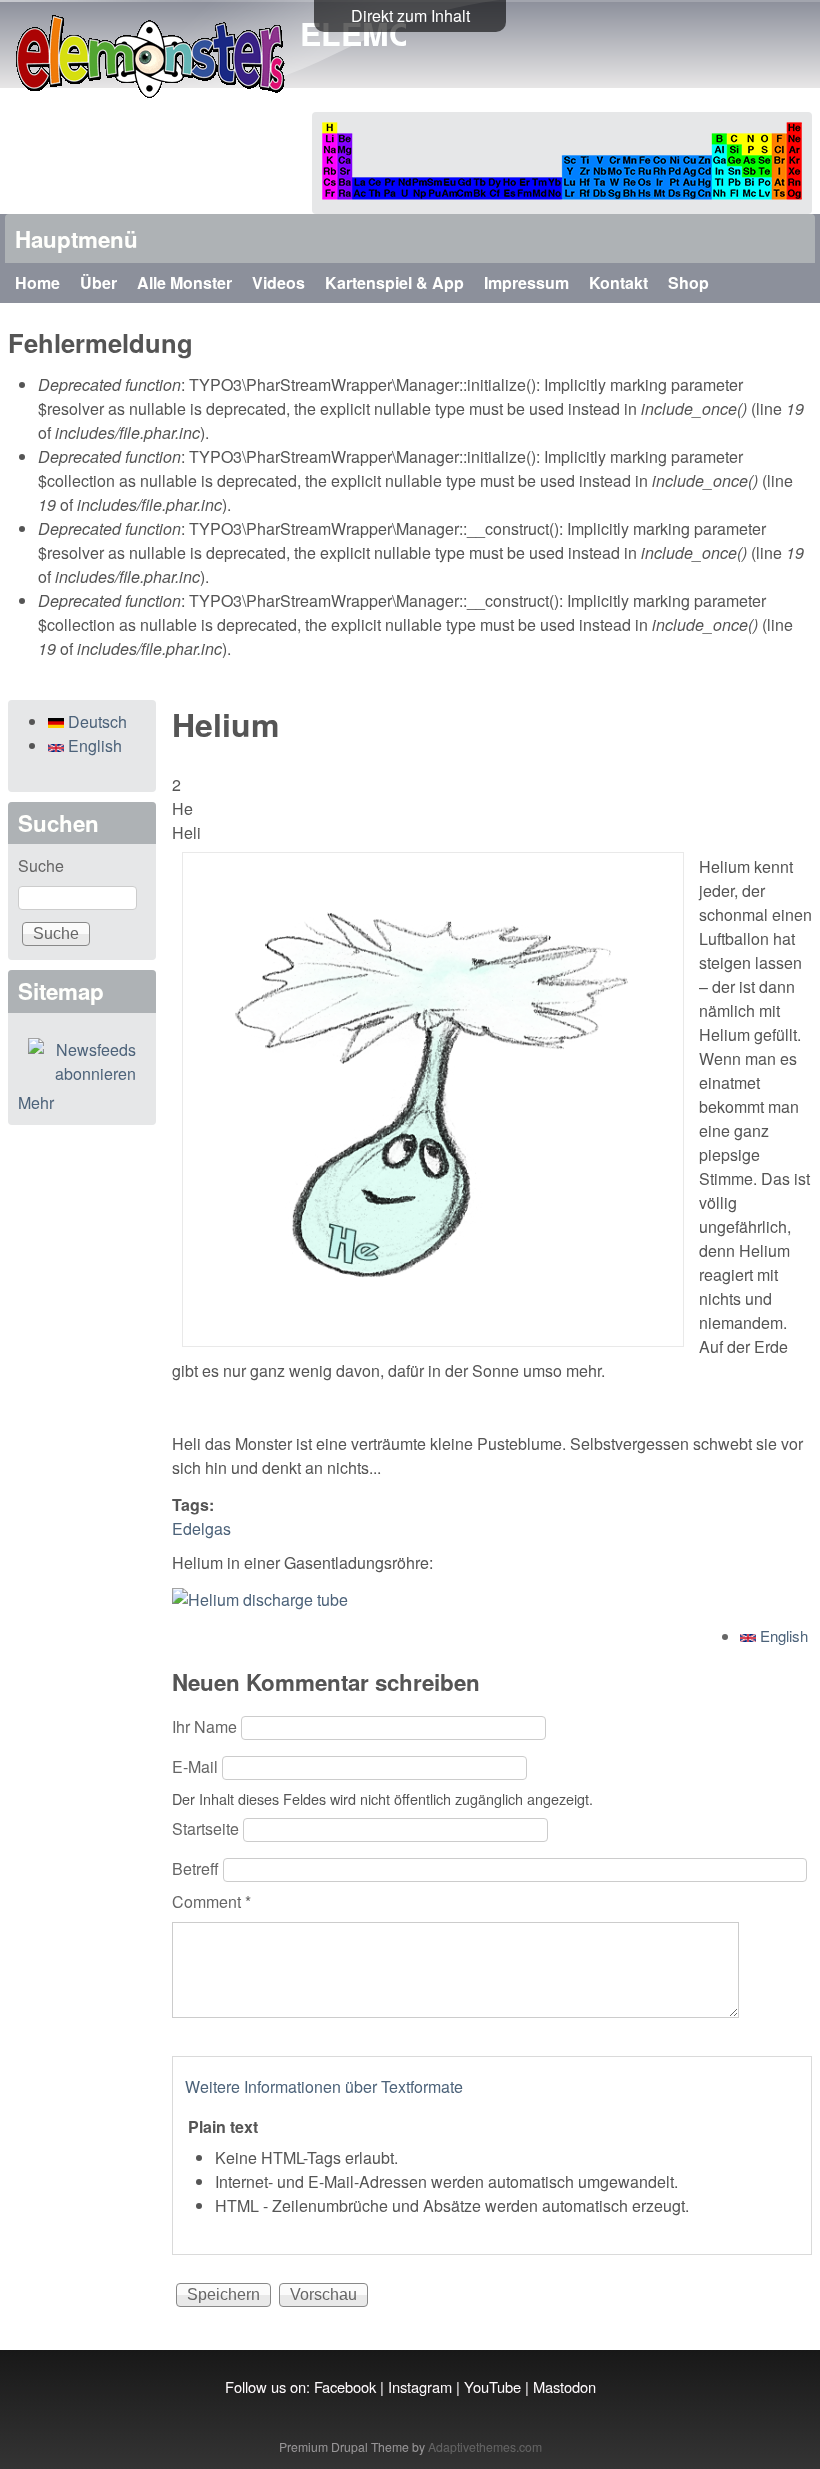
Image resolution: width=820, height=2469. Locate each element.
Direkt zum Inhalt (410, 15)
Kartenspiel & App (394, 282)
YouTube (492, 2386)
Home (37, 282)
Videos (278, 282)
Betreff (197, 1868)
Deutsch (95, 721)
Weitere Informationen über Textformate (324, 2086)
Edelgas (201, 1528)
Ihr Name (206, 1726)
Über (98, 282)
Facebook (345, 2386)
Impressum (526, 282)
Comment (211, 1901)
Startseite (207, 1828)
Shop (688, 282)
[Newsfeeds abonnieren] (82, 1062)
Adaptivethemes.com (485, 2446)
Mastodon (564, 2386)
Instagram (420, 2386)
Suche (41, 865)
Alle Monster (184, 282)
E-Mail (197, 1766)
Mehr (36, 1102)
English (782, 1635)
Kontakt (618, 282)
